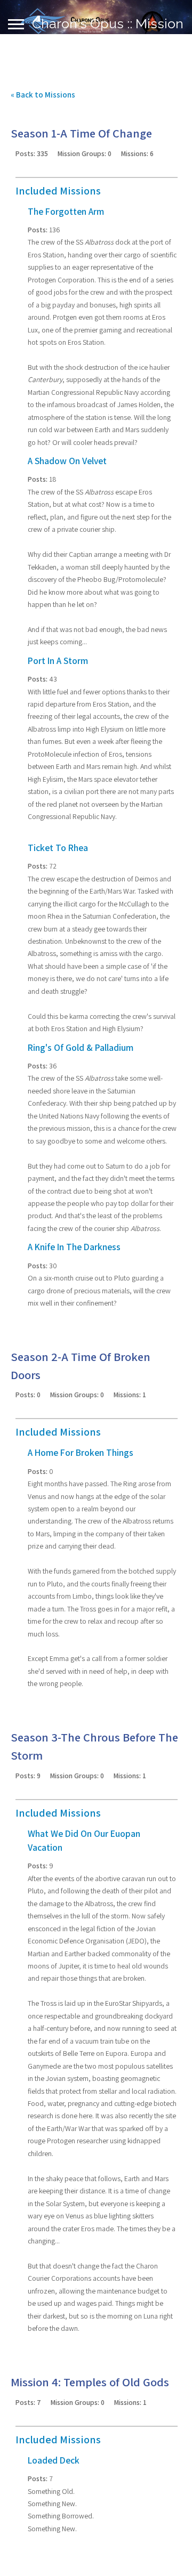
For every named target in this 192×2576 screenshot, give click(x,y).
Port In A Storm (58, 661)
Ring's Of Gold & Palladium (81, 1047)
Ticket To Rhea (58, 848)
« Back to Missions (43, 95)
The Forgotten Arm (66, 211)
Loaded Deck (54, 2460)
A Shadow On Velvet (67, 461)
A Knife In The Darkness (74, 1247)
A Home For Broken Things (81, 1452)
